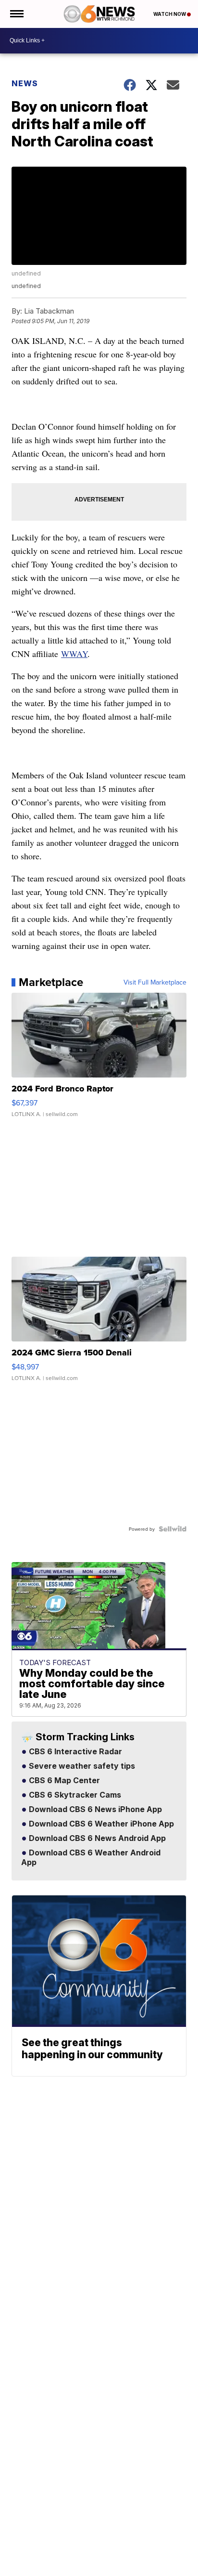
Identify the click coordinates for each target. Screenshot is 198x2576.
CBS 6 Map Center (63, 1781)
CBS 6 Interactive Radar (74, 1752)
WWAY (74, 654)
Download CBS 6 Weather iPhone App (100, 1824)
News (25, 83)
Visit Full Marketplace (155, 982)
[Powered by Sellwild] (173, 1529)
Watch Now (170, 14)
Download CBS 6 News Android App (96, 1839)
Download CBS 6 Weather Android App (91, 1858)
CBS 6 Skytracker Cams (74, 1795)
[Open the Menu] (16, 14)
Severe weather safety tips (81, 1766)
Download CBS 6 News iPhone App (94, 1810)
